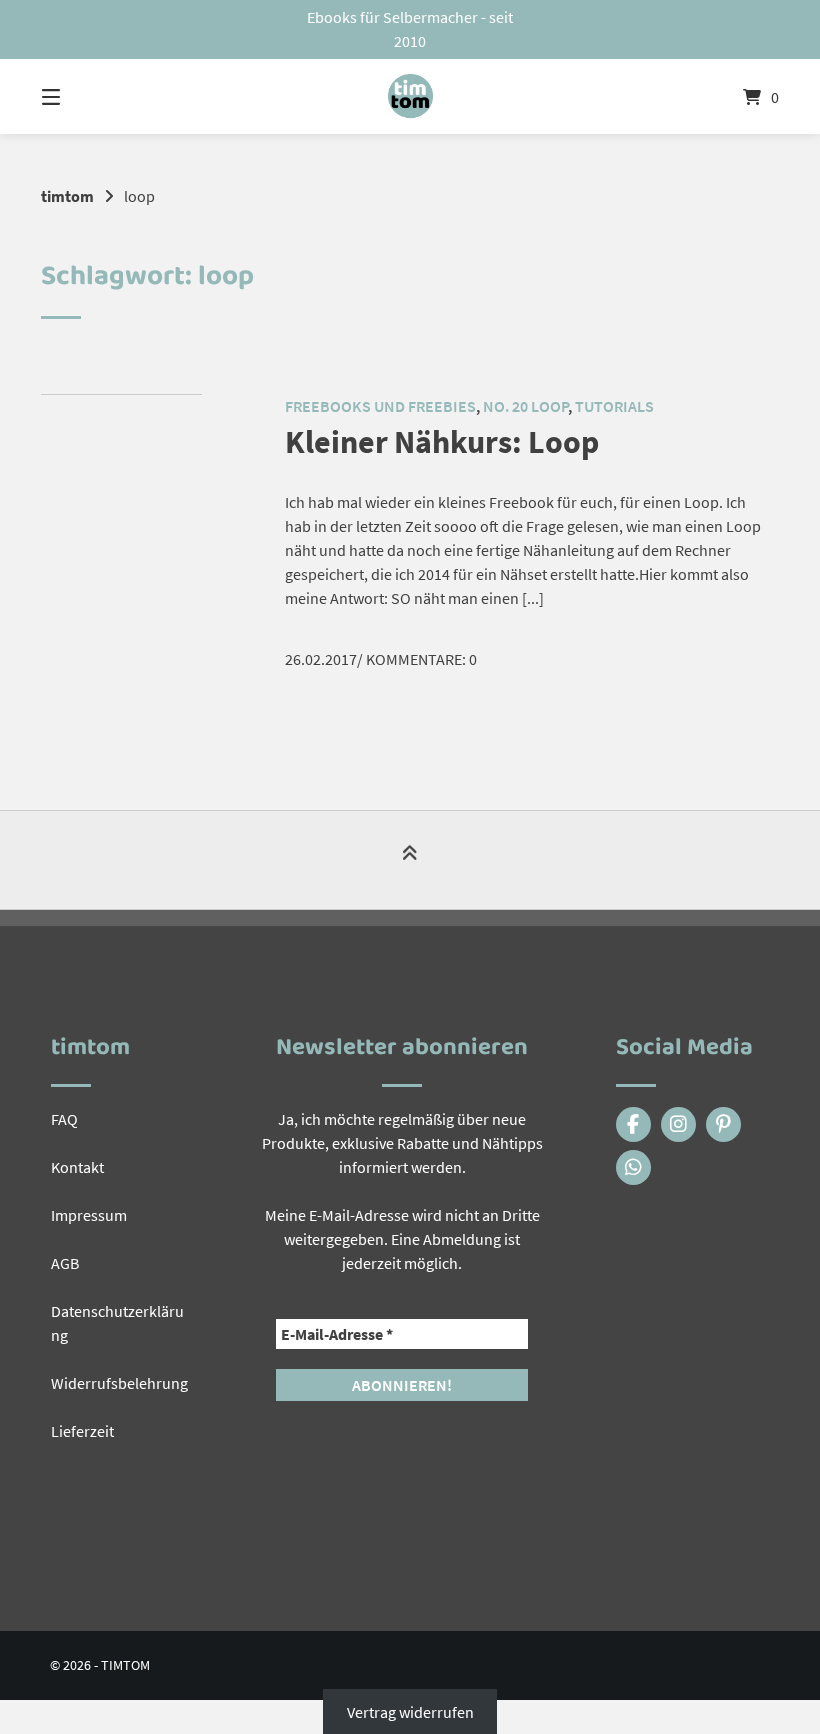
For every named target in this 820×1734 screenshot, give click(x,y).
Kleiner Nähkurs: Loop (442, 442)
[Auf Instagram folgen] (678, 1124)
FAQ (64, 1119)
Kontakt (77, 1167)
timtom (67, 196)
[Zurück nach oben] (410, 861)
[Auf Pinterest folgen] (723, 1124)
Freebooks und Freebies (380, 406)
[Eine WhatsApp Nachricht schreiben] (633, 1167)
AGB (65, 1263)
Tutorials (614, 406)
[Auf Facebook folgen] (633, 1124)
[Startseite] (410, 96)
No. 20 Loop (525, 406)
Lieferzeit (82, 1431)
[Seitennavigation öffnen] (86, 96)
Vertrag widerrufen (410, 1712)
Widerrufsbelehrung (119, 1383)
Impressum (89, 1215)
